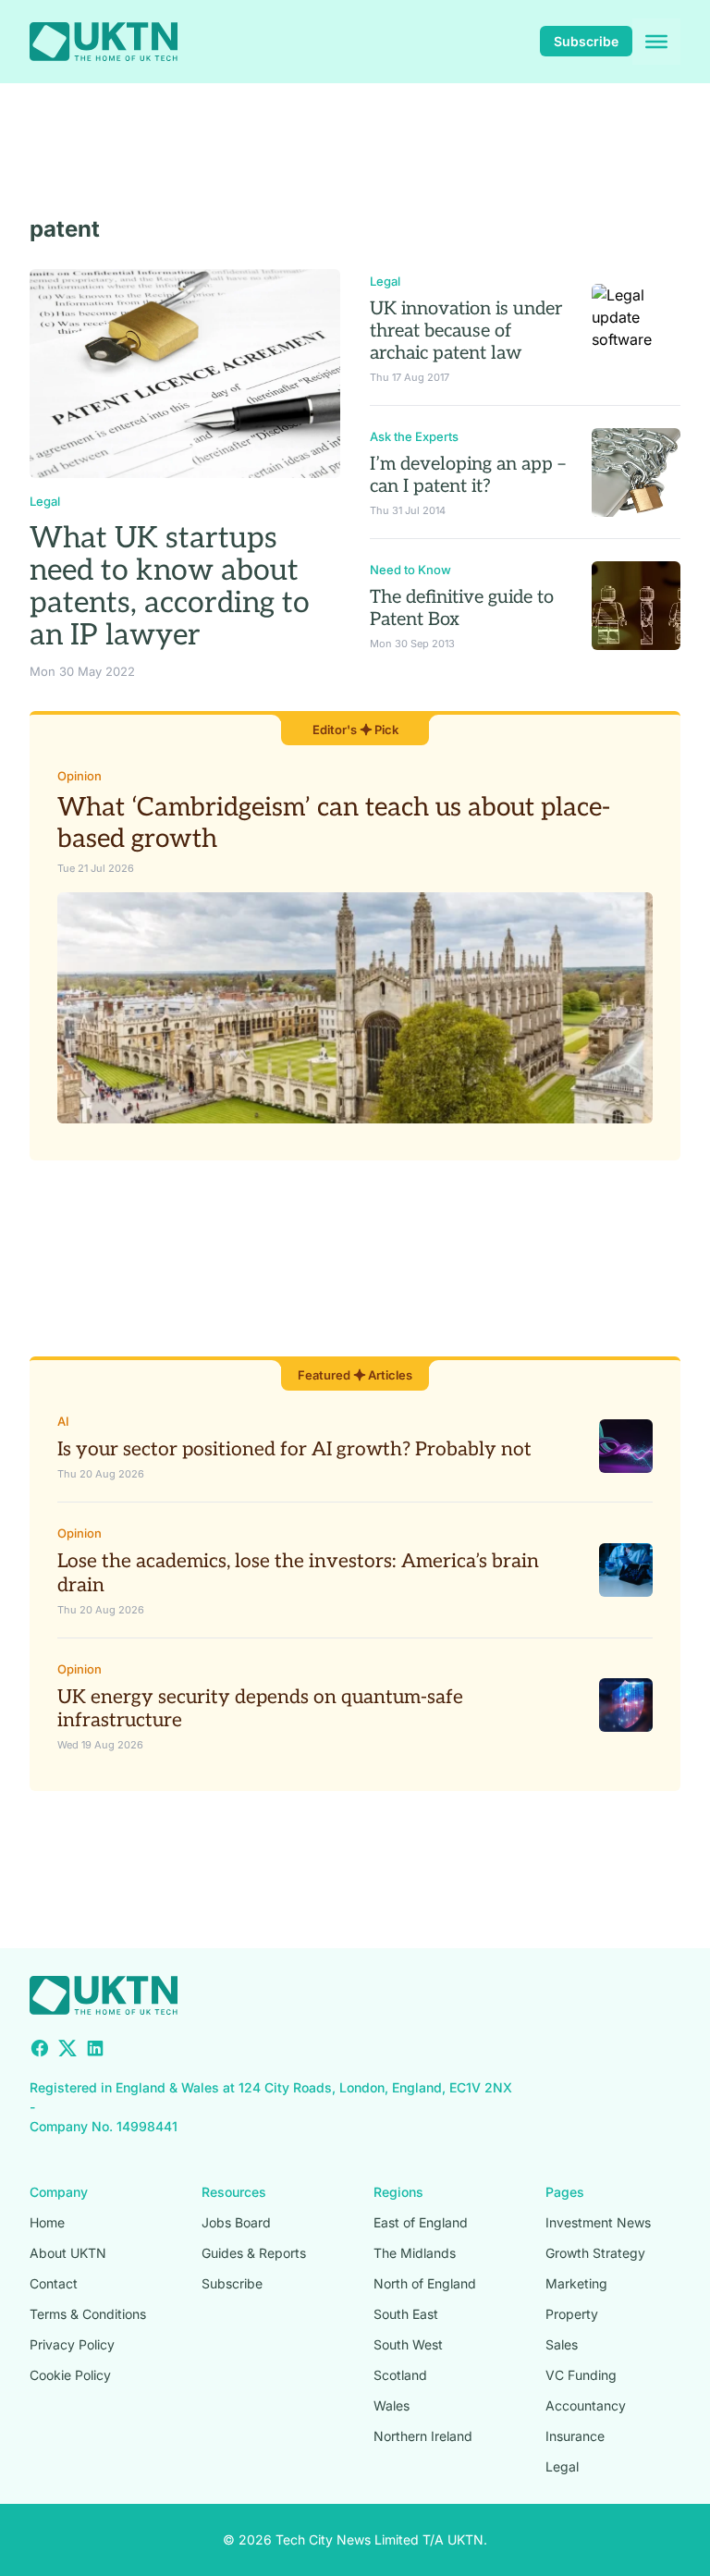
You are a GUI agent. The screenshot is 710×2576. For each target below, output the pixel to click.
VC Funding (581, 2375)
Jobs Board (236, 2222)
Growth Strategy (595, 2253)
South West (408, 2344)
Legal (45, 501)
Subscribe (586, 41)
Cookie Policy (70, 2375)
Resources (234, 2192)
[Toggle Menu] (656, 42)
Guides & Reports (254, 2253)
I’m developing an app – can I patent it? (468, 475)
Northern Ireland (423, 2436)
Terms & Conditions (88, 2314)
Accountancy (586, 2405)
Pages (565, 2192)
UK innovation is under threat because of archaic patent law (466, 331)
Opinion (80, 776)
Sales (562, 2344)
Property (572, 2314)
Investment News (598, 2222)
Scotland (400, 2375)
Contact (54, 2283)
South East (406, 2314)
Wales (392, 2405)
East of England (421, 2222)
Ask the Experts (414, 436)
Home (47, 2222)
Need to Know (410, 570)
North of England (425, 2283)
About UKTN (68, 2253)
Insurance (575, 2436)
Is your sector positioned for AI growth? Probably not (294, 1449)
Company (59, 2192)
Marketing (576, 2283)
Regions (398, 2192)
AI (63, 1421)
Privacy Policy (72, 2344)
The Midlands (415, 2253)
